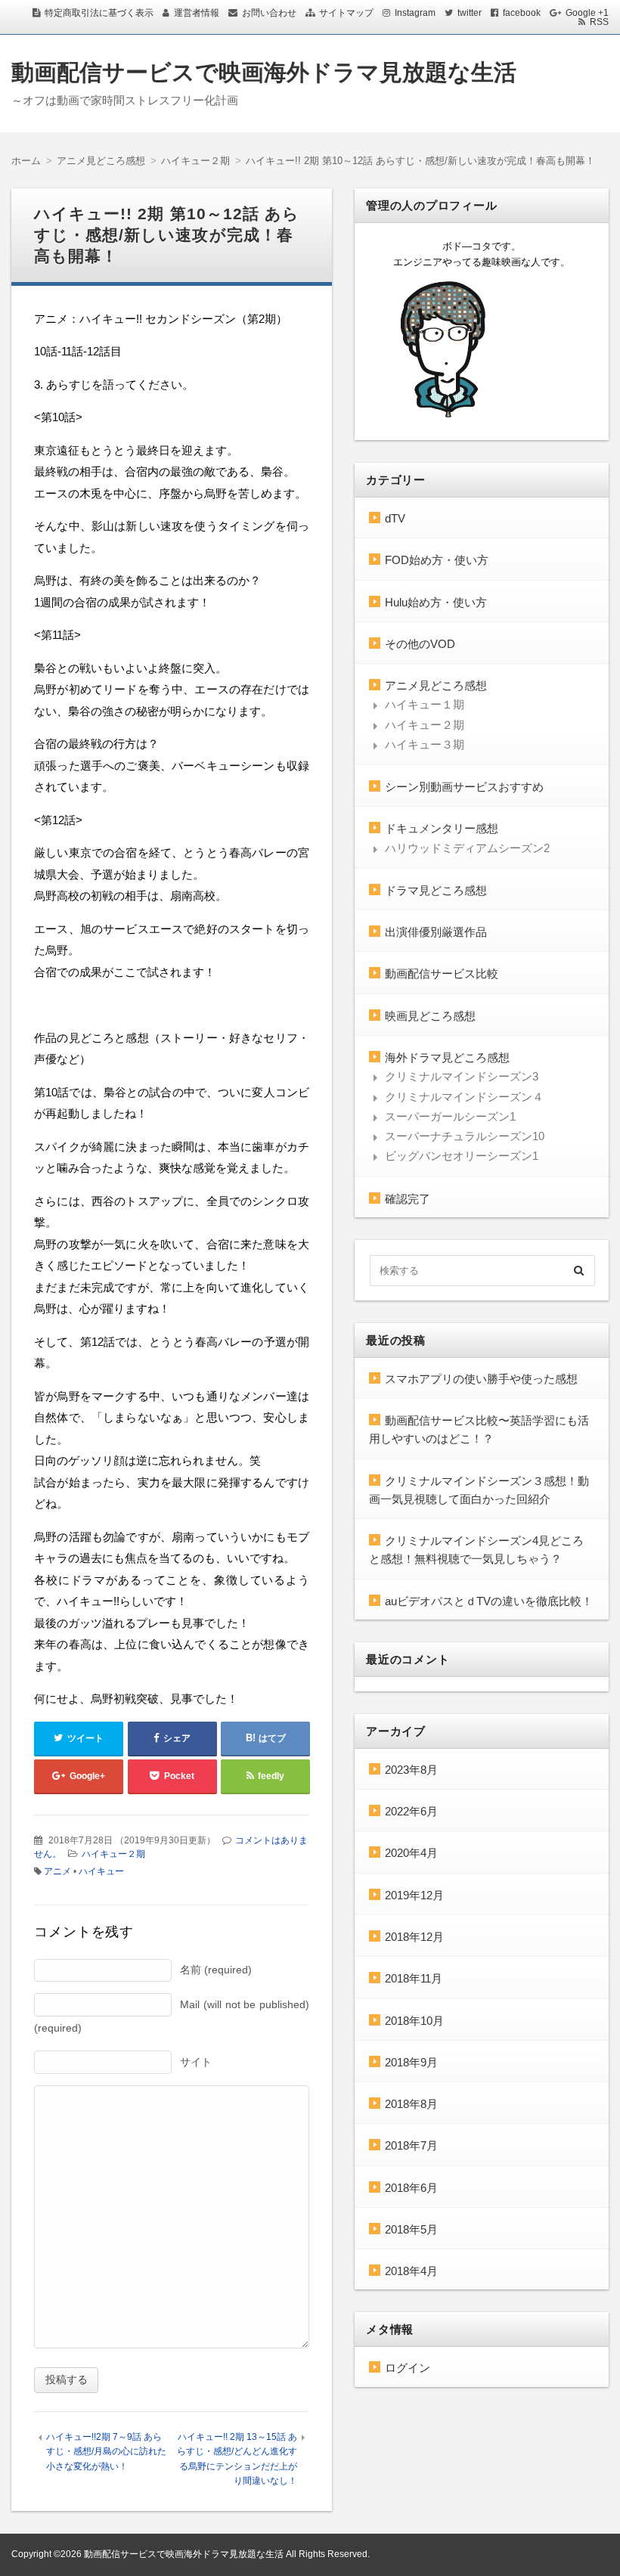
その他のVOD (420, 644)
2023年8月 (411, 1770)
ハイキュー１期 (425, 704)
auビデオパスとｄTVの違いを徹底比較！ (489, 1601)
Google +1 (587, 13)
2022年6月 (411, 1811)
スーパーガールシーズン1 (450, 1116)
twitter (470, 13)
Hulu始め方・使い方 (436, 602)
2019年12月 (414, 1895)
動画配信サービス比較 (442, 973)
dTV (395, 518)
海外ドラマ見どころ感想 (447, 1057)
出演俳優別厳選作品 (436, 932)
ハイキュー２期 (113, 1854)
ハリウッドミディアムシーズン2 (467, 848)
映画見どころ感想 (430, 1016)
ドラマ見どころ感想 (436, 890)
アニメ (57, 1871)
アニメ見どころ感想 (436, 685)
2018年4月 (411, 2271)
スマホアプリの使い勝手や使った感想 (481, 1379)
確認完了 (408, 1199)
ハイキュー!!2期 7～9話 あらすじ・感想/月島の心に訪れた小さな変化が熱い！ (106, 2452)
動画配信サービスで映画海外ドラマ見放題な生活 (264, 72)
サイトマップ (346, 13)
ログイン (408, 2368)
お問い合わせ (269, 13)
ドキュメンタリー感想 (442, 828)
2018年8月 (411, 2104)
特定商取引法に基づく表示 (99, 13)
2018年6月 (411, 2188)
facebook (522, 13)
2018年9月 (411, 2062)
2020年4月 (411, 1853)
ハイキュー (101, 1871)
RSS (599, 22)
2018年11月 (414, 1978)
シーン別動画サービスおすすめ (464, 787)
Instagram (415, 13)
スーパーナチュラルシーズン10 (465, 1136)
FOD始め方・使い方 (437, 560)
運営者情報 (197, 13)
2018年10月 (414, 2021)
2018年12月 (414, 1937)
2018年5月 (411, 2229)
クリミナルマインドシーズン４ (464, 1097)
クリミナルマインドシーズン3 (462, 1076)
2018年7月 (411, 2145)
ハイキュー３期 (425, 744)
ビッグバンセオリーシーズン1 (462, 1156)
